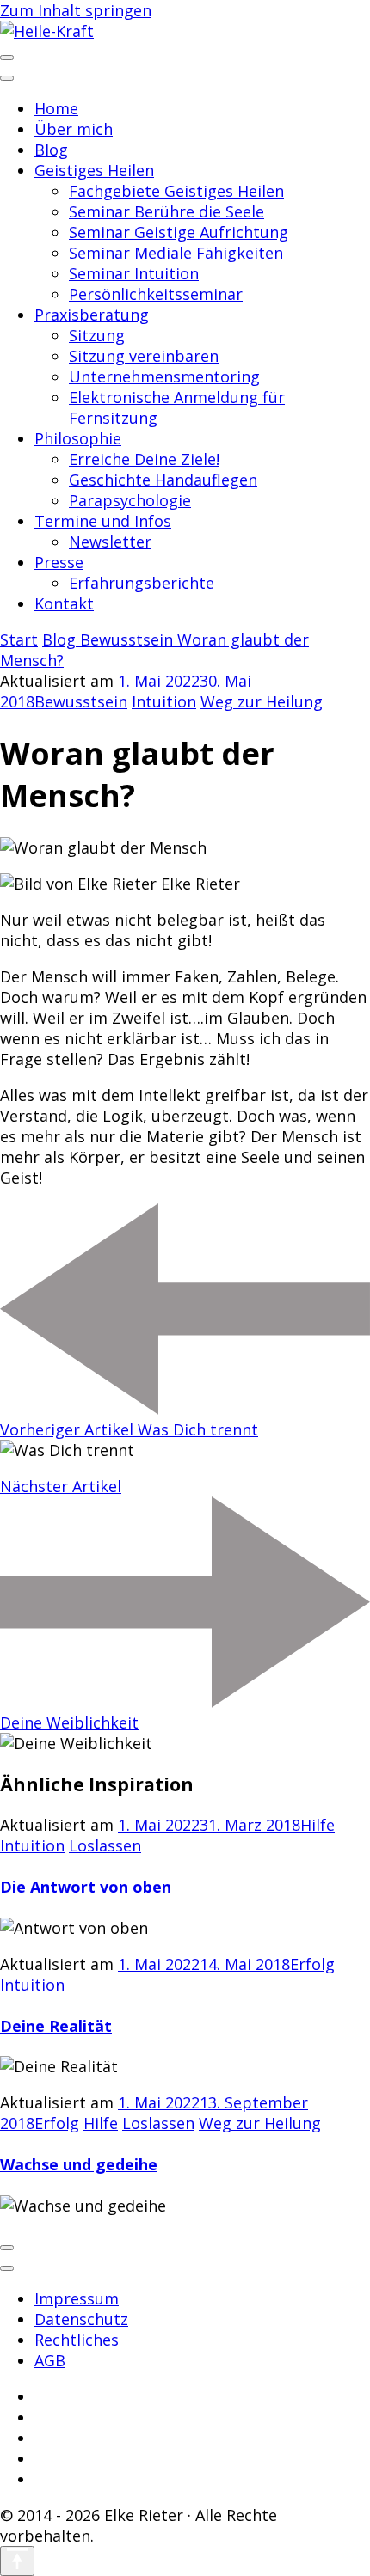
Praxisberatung (92, 315)
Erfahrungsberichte (142, 583)
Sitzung (97, 335)
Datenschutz (81, 2319)
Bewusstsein (81, 701)
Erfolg (312, 1964)
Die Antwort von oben (86, 1887)
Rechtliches (77, 2340)
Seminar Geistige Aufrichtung (179, 232)
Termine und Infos (103, 521)
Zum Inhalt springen (76, 10)
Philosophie (78, 438)
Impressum (77, 2298)
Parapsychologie (130, 500)
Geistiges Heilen (94, 170)
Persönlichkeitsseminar (156, 294)
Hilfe (318, 1825)
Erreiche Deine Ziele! (144, 459)
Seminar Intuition (134, 273)
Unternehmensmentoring (164, 376)
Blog (51, 150)
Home (56, 108)
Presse (59, 562)
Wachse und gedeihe (79, 2164)
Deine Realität (56, 2026)
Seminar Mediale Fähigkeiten (176, 253)
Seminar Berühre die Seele (166, 211)
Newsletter (110, 542)
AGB (50, 2360)
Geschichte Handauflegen (163, 480)
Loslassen (105, 1845)
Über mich (74, 129)
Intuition (164, 701)
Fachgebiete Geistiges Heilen (176, 191)
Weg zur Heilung (262, 701)
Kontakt (64, 603)
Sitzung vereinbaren (144, 356)
